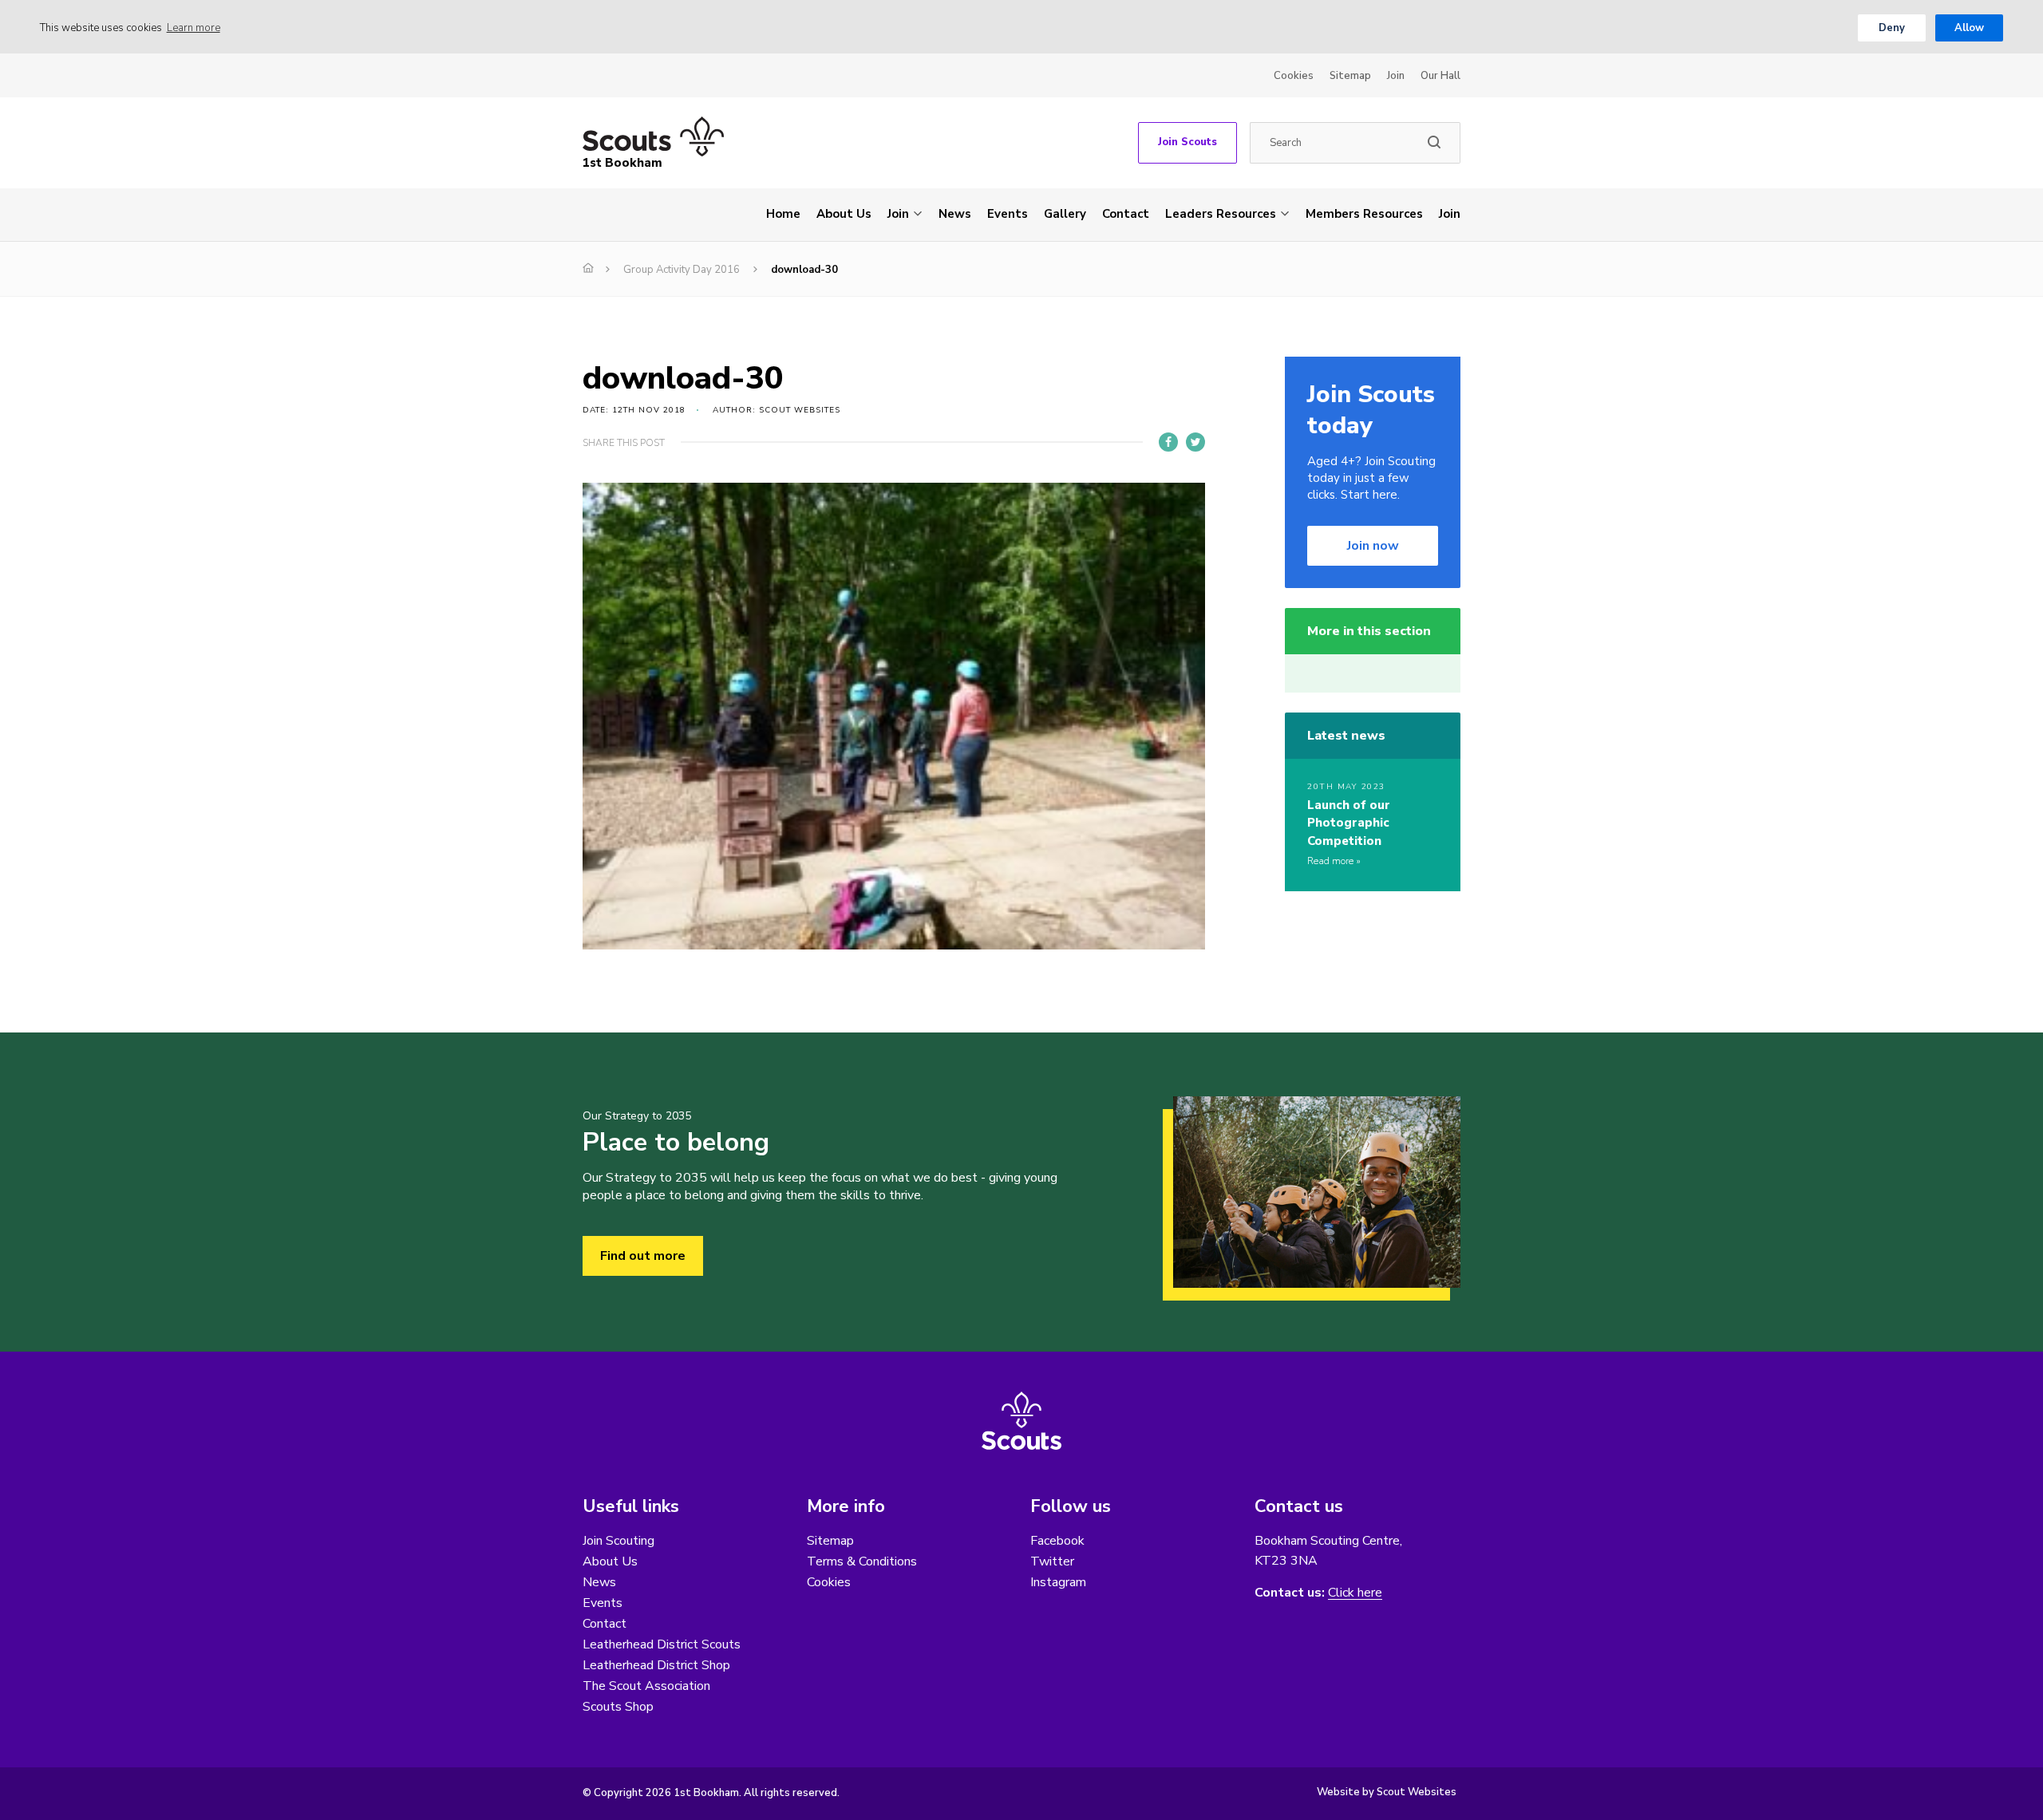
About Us (844, 214)
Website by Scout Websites (1387, 1792)
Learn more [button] (194, 28)
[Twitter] (1195, 442)
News (955, 214)
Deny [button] (1892, 28)
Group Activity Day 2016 (682, 270)
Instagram (1058, 1582)
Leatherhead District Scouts (662, 1644)
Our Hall (1440, 76)
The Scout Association (646, 1686)
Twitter (1052, 1561)
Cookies (1294, 76)
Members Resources (1364, 214)
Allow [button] (1969, 28)
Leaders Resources (1221, 214)
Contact (1126, 214)
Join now (1373, 546)
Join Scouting (618, 1541)
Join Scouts (1187, 142)
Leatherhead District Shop (656, 1665)
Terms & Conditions (862, 1561)
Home (783, 214)
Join (1396, 76)
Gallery (1065, 214)
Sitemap (1350, 76)
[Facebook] (1168, 442)
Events (1008, 214)
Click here (1355, 1593)
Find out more (643, 1256)
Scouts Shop (618, 1707)
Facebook (1057, 1541)
